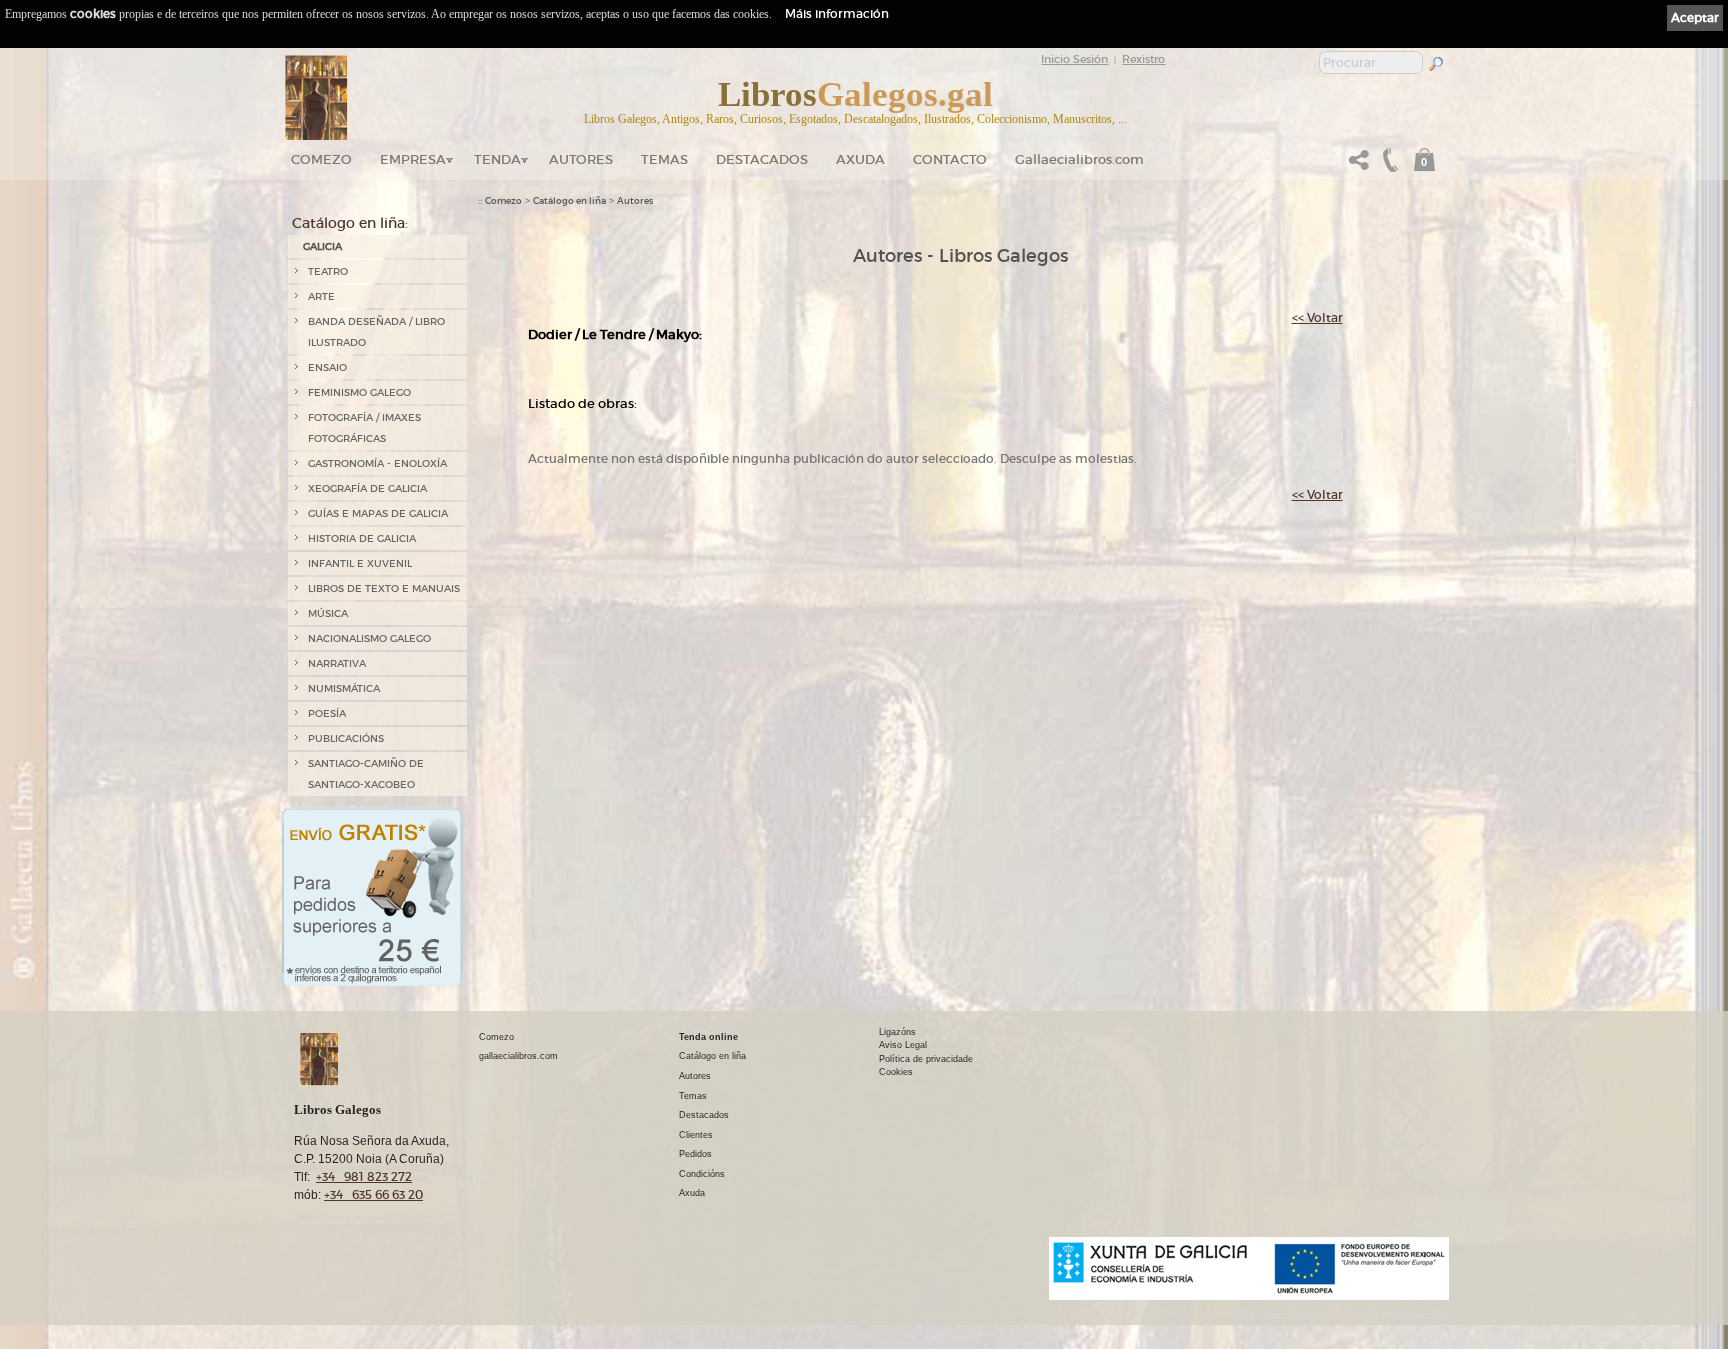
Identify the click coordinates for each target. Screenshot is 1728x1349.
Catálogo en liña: (350, 223)
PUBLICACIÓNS (346, 738)
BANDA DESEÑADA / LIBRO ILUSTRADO (376, 332)
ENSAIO (327, 367)
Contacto (950, 159)
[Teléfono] (1388, 165)
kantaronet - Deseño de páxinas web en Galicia (1339, 1312)
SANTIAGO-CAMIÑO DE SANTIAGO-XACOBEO (366, 774)
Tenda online (708, 1037)
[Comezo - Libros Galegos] (316, 98)
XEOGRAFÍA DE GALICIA (367, 488)
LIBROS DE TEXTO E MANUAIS (384, 588)
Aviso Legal (903, 1045)
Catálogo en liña (569, 201)
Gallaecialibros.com (1079, 159)
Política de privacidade (926, 1059)
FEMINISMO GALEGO (359, 392)
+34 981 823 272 (364, 1176)
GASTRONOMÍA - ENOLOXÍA (377, 463)
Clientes (696, 1135)
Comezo (321, 159)
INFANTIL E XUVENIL (360, 563)
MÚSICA (328, 613)
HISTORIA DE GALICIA (362, 538)
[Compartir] (1359, 165)
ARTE (321, 296)
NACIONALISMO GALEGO (369, 638)
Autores (581, 159)
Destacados (704, 1115)
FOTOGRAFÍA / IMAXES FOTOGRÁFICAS (364, 428)
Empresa (413, 159)
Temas (664, 159)
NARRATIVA (337, 663)
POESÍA (327, 713)
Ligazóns (897, 1032)
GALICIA (322, 246)
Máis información (837, 13)
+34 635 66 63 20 (373, 1194)
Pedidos (695, 1154)
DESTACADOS (762, 159)
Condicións (702, 1174)
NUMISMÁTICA (344, 688)
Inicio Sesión (1074, 59)
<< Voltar (1317, 317)
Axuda (860, 159)
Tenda (497, 159)
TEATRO (328, 271)
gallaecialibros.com (518, 1056)
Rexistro (1143, 59)
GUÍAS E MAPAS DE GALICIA (378, 513)
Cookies (896, 1072)
